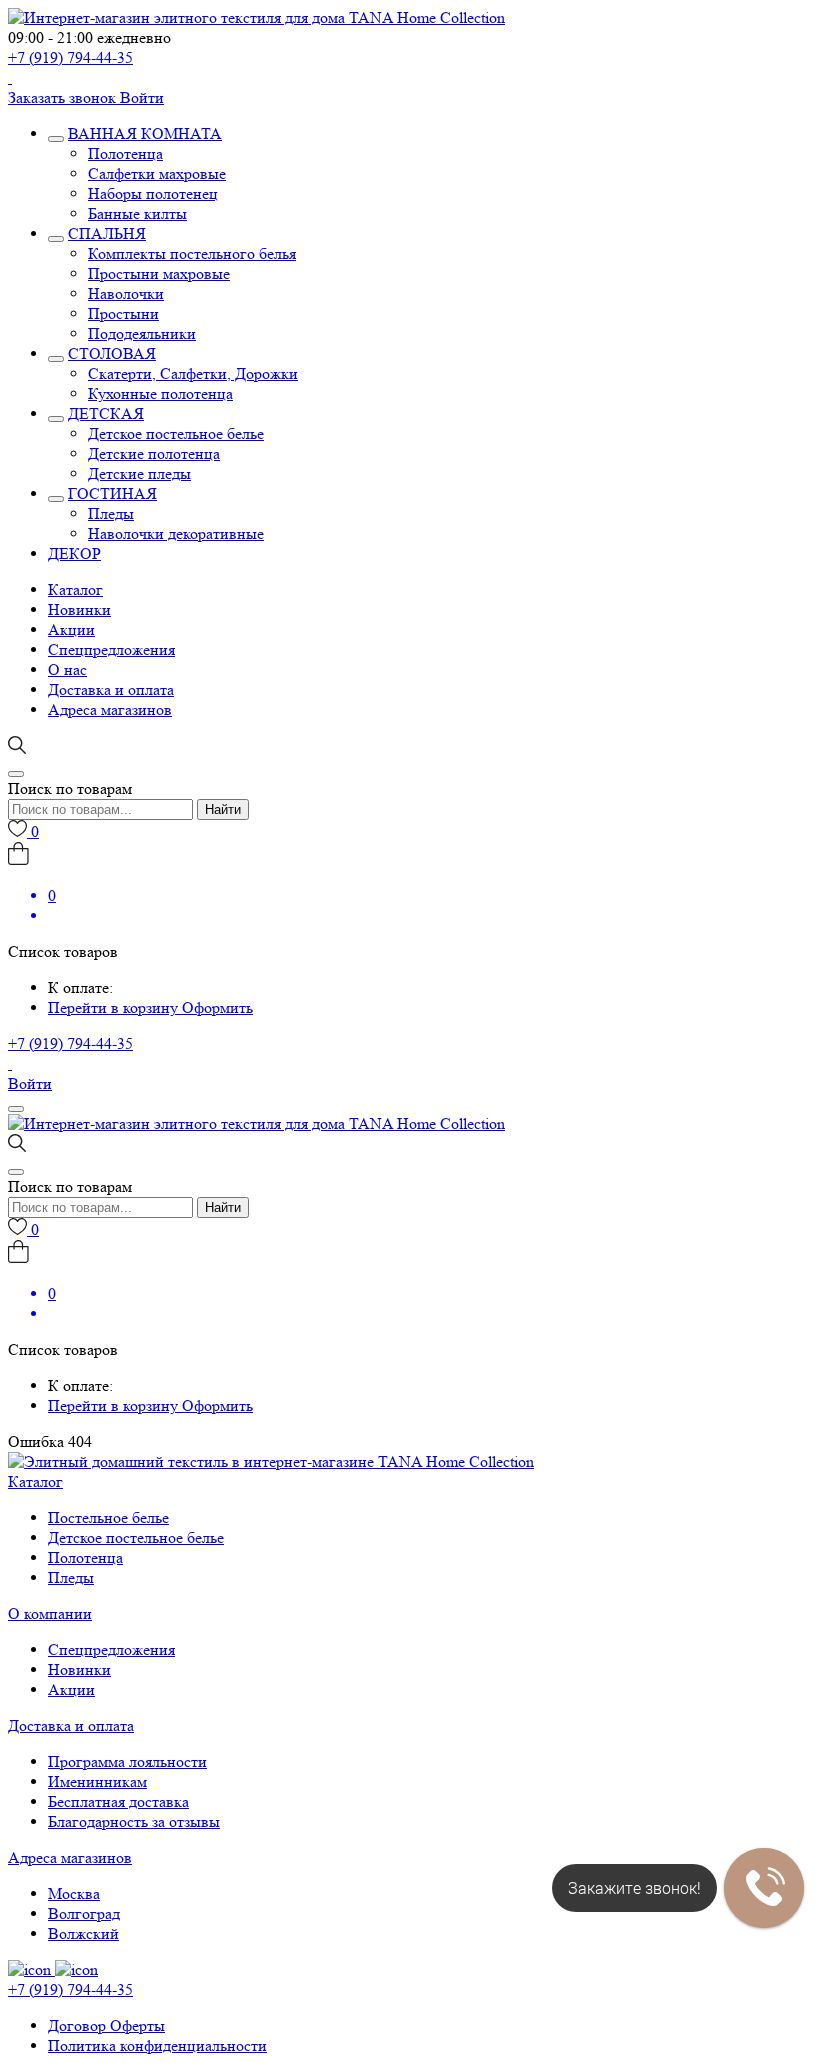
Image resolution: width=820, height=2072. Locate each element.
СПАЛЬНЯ (107, 233)
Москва (74, 1893)
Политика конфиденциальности (157, 2045)
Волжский (83, 1933)
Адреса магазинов (110, 709)
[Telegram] (10, 77)
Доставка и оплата (111, 689)
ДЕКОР (74, 553)
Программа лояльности (127, 1761)
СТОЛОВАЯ (112, 353)
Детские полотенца (154, 453)
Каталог (75, 589)
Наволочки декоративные (176, 533)
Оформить (217, 1007)
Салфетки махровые (157, 173)
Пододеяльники (142, 333)
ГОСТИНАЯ (112, 493)
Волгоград (84, 1913)
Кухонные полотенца (160, 393)
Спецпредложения (111, 649)
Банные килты (137, 213)
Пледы (111, 513)
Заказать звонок (64, 97)
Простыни (123, 313)
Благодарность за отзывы (134, 1821)
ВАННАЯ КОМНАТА (145, 133)
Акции (71, 629)
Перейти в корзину (115, 1007)
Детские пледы (139, 473)
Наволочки (126, 293)
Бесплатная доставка (118, 1801)
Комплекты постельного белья (192, 253)
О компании (50, 1613)
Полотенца (125, 153)
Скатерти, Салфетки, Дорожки (193, 373)
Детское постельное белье (176, 433)
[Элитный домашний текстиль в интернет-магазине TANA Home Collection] (256, 17)
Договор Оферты (106, 2025)
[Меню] (16, 1109)
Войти (142, 97)
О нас (67, 669)
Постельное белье (108, 1517)
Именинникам (97, 1781)
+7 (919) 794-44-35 (70, 57)
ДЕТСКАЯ (106, 413)
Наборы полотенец (153, 193)
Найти (223, 809)
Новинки (79, 609)
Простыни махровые (159, 273)
